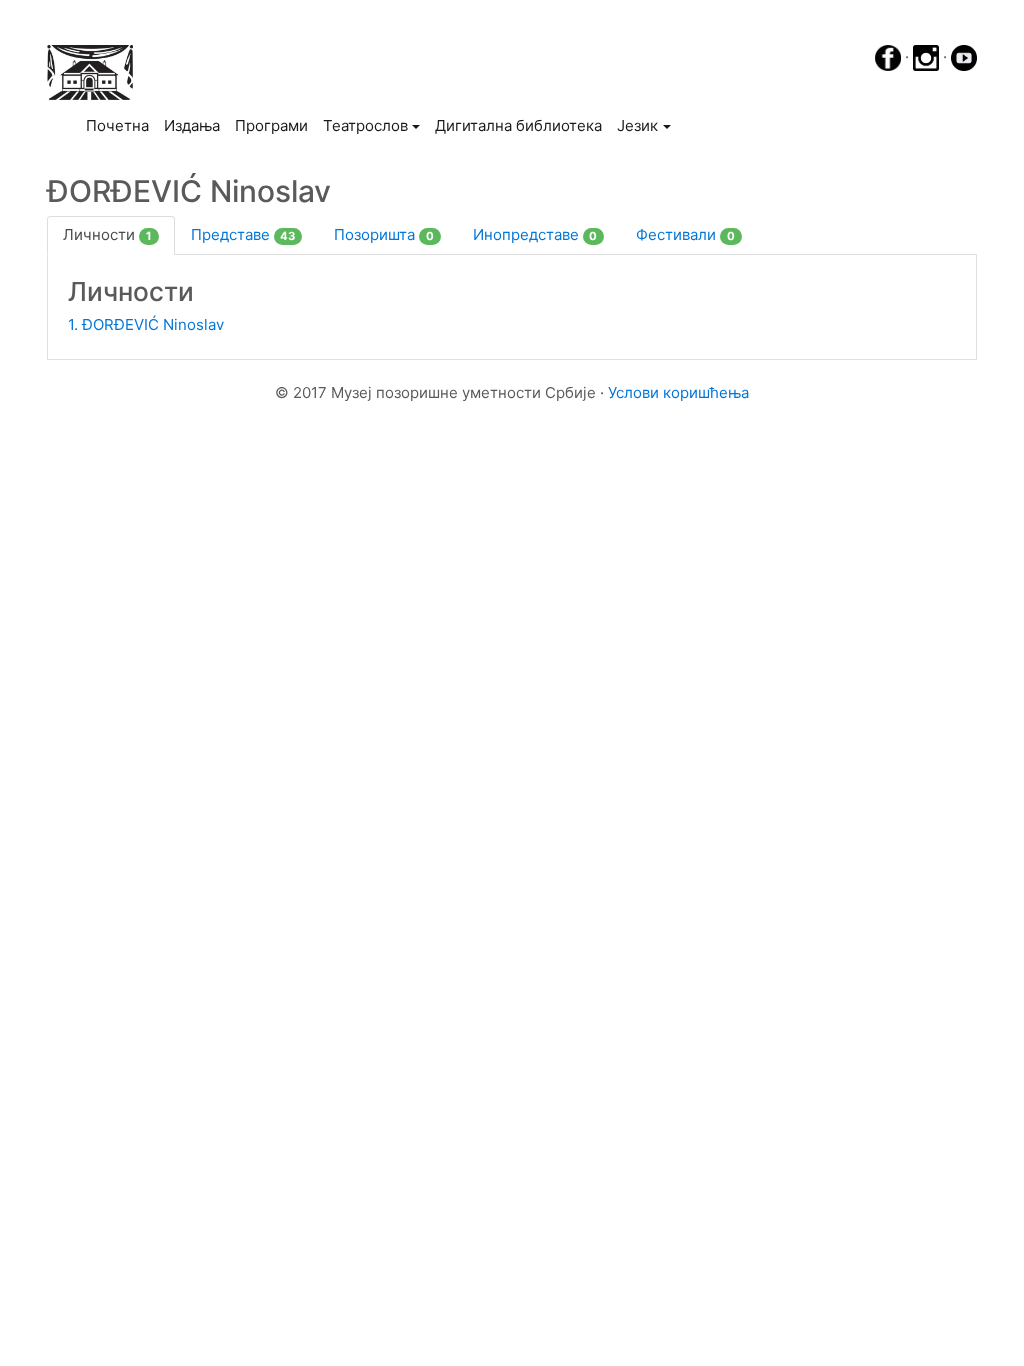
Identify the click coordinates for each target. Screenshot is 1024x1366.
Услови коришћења (678, 392)
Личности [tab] (107, 234)
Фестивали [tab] (685, 234)
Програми (271, 125)
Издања (192, 125)
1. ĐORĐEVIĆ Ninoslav (146, 324)
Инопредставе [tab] (535, 234)
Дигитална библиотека (518, 125)
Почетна (121, 125)
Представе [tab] (243, 234)
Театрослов (365, 125)
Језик (637, 125)
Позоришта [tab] (384, 234)
